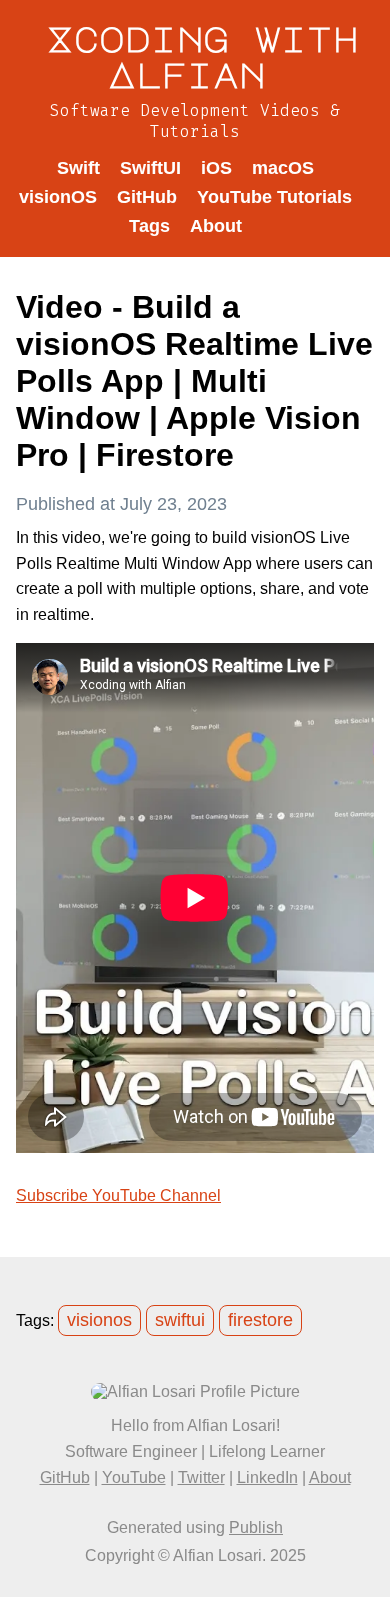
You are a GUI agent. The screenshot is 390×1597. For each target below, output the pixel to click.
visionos (99, 1320)
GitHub (147, 197)
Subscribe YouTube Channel (118, 1195)
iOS (216, 168)
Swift (78, 168)
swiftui (180, 1320)
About (216, 226)
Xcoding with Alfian (203, 56)
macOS (283, 168)
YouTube (134, 1477)
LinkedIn (267, 1477)
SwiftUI (150, 168)
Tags (149, 226)
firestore (260, 1320)
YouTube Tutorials (274, 197)
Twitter (201, 1477)
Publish (256, 1527)
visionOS (58, 197)
